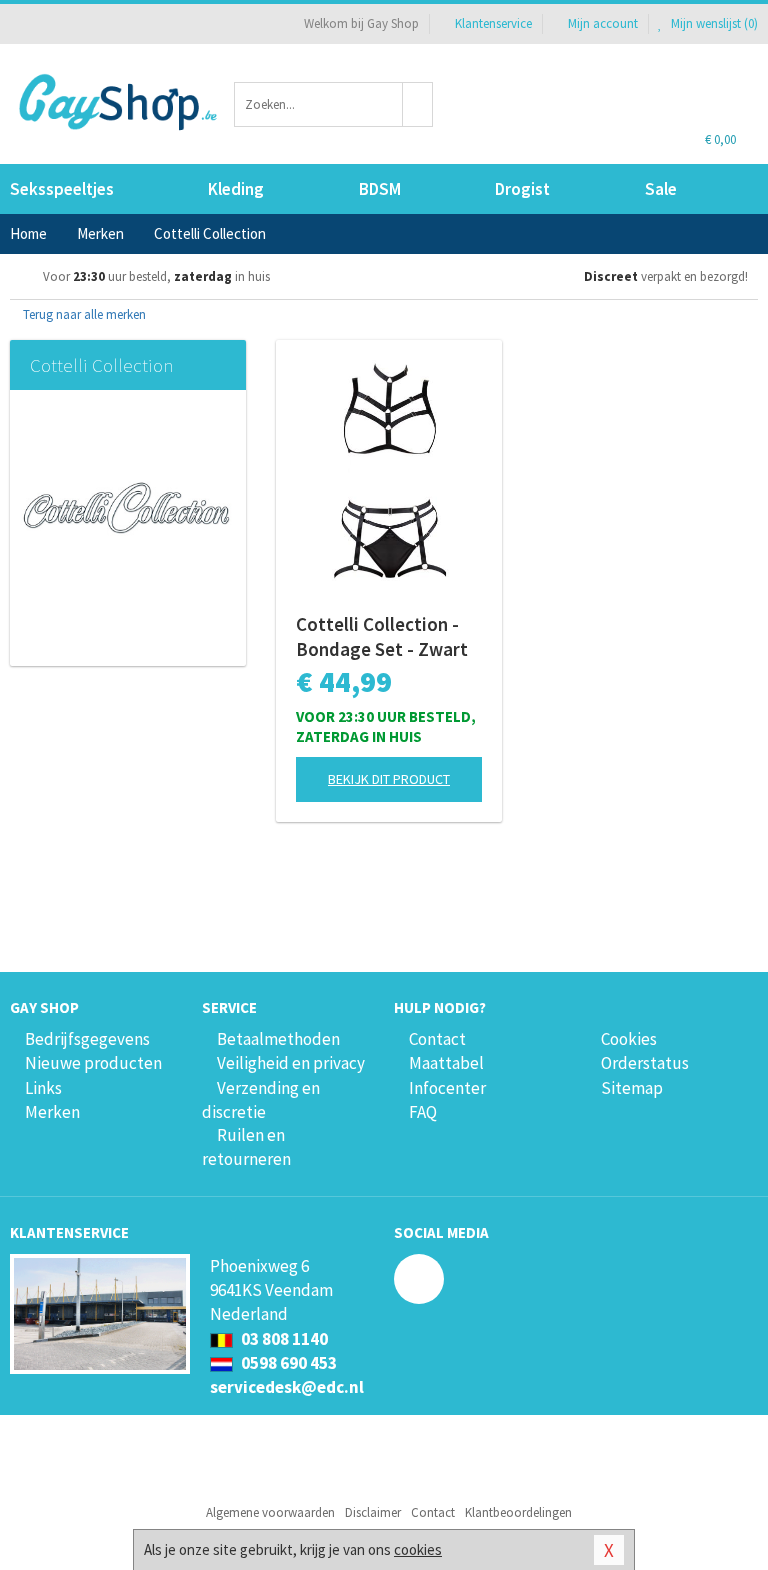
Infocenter (447, 1088)
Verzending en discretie (261, 1100)
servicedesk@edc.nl (287, 1387)
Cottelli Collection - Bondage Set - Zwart (382, 636)
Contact (437, 1039)
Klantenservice (493, 23)
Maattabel (446, 1063)
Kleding (236, 189)
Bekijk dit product (389, 779)
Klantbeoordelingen (518, 1512)
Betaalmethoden (278, 1039)
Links (43, 1088)
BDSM (380, 189)
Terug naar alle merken (83, 314)
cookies (418, 1549)
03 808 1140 (283, 1339)
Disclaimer (373, 1512)
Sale (661, 189)
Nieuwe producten (93, 1063)
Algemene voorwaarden (270, 1512)
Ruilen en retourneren (246, 1147)
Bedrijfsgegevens (87, 1039)
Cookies (629, 1039)
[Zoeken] (418, 104)
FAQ (423, 1112)
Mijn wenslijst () (713, 23)
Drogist (522, 189)
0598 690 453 (287, 1363)
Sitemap (632, 1088)
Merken (52, 1112)
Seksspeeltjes (62, 189)
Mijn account (603, 23)
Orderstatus (645, 1063)
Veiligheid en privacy (291, 1063)
